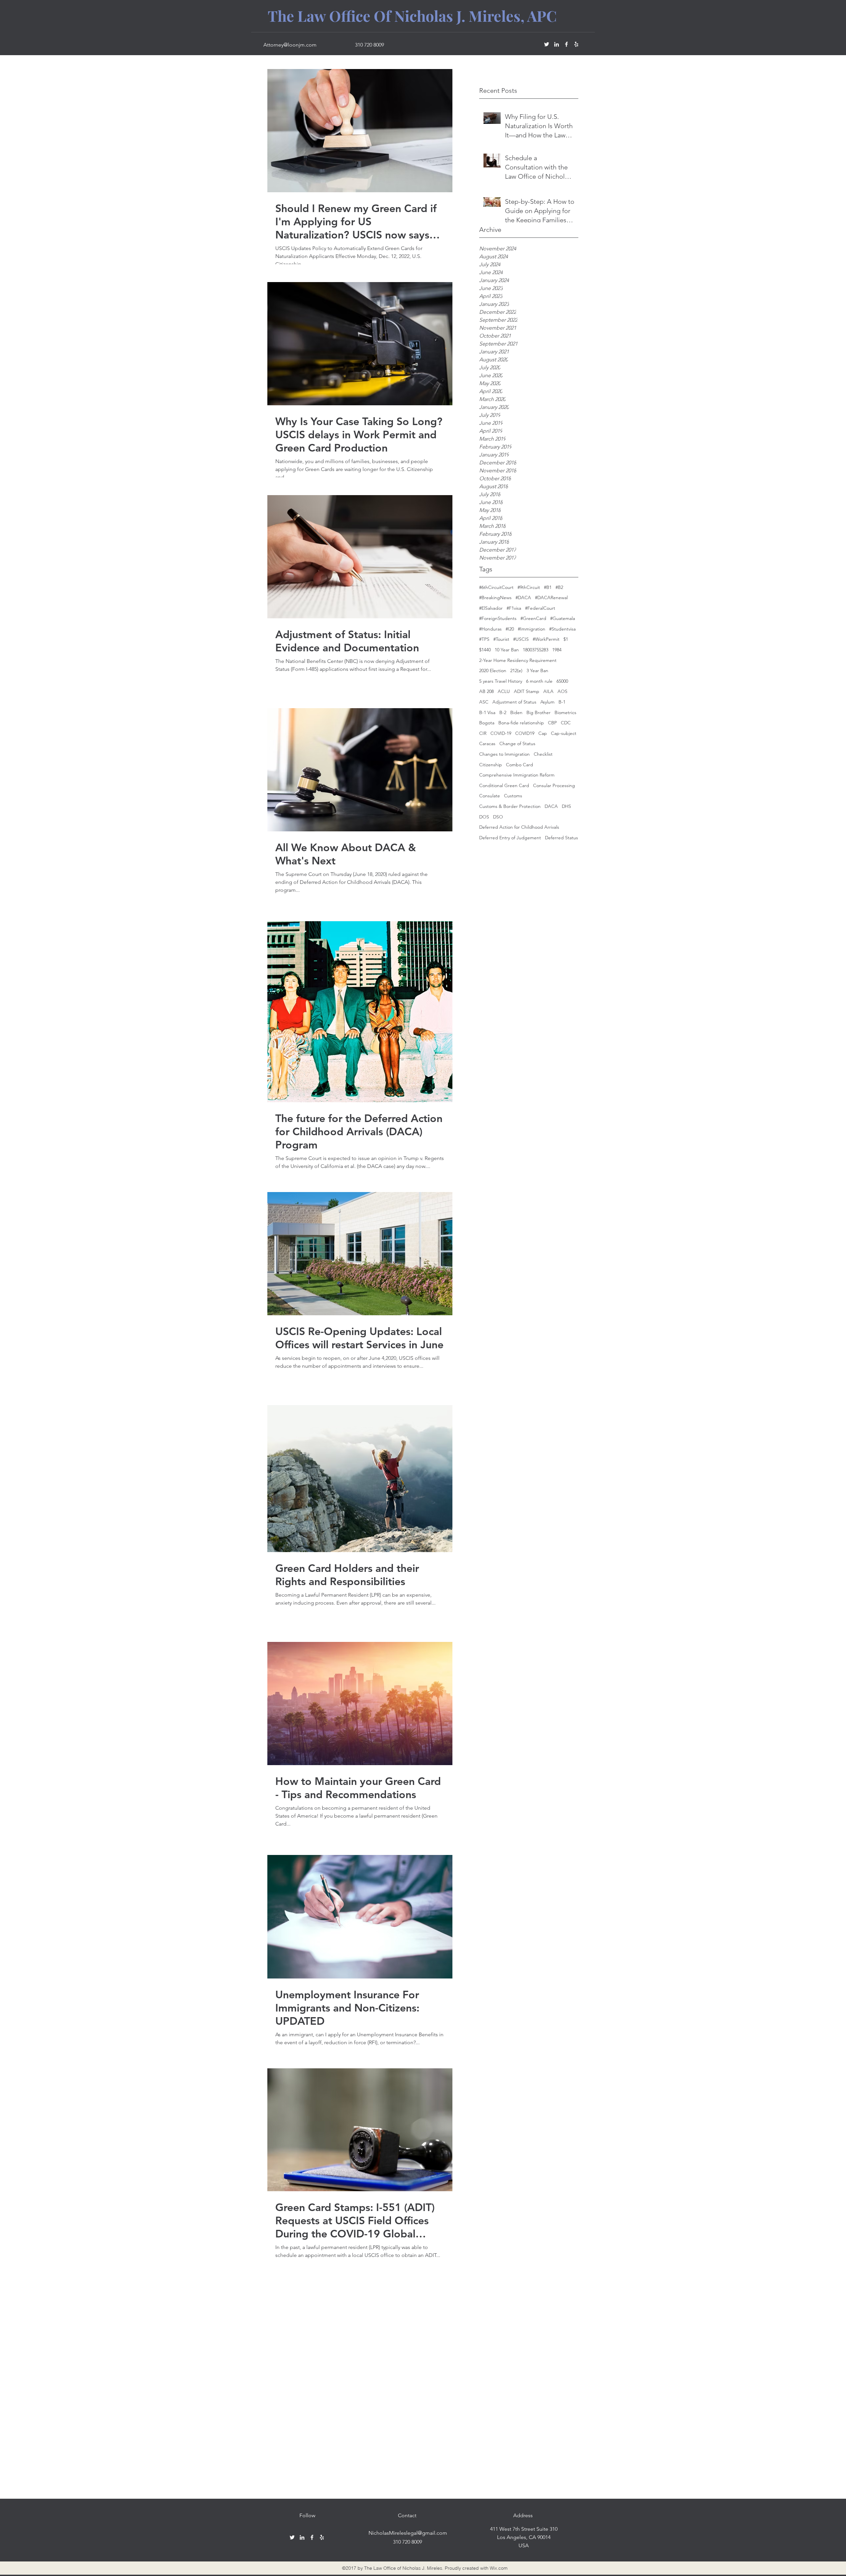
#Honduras (490, 629)
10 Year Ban (507, 650)
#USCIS (521, 639)
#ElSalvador (491, 608)
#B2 (559, 587)
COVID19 (525, 733)
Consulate (490, 796)
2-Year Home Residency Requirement (518, 660)
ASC (484, 702)
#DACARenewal (551, 598)
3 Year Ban (537, 671)
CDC (566, 723)
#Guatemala (563, 618)
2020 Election (493, 671)
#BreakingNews (495, 598)
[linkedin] (557, 44)
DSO (498, 817)
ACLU (504, 691)
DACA (551, 806)
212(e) (516, 671)
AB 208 (486, 691)
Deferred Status (561, 838)
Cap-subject (564, 733)
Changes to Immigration (504, 754)
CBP (552, 723)
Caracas (487, 744)
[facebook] (566, 44)
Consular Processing (554, 785)
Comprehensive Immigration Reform (517, 775)
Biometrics (565, 712)
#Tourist (501, 639)
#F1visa (514, 608)
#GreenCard (533, 618)
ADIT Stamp (527, 691)
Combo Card (519, 765)
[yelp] (576, 44)
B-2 (503, 712)
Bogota (487, 723)
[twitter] (547, 44)
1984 (557, 650)
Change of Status (517, 744)
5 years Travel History (501, 681)
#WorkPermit (546, 639)
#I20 (510, 629)
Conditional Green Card (504, 785)
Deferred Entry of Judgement (510, 838)
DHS (566, 806)
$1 (566, 639)
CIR (483, 733)
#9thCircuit (529, 587)
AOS (562, 691)
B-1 (562, 702)
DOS (484, 817)
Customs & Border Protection (510, 806)
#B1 (548, 587)
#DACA (523, 598)
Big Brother (538, 712)
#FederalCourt (540, 608)
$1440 (485, 650)
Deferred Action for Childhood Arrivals (519, 827)
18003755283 (536, 650)
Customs (513, 796)
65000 (562, 681)
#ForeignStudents (498, 618)
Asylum (547, 702)
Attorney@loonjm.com (290, 45)
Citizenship (491, 765)
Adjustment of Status (514, 702)
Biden (516, 712)
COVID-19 (501, 733)
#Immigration (532, 629)
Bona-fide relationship (521, 723)
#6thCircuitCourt (496, 587)
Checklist (543, 754)
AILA (548, 691)
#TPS (484, 639)
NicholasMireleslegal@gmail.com (408, 2533)
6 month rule (539, 681)
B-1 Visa (487, 712)
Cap (543, 733)
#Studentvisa (562, 629)
